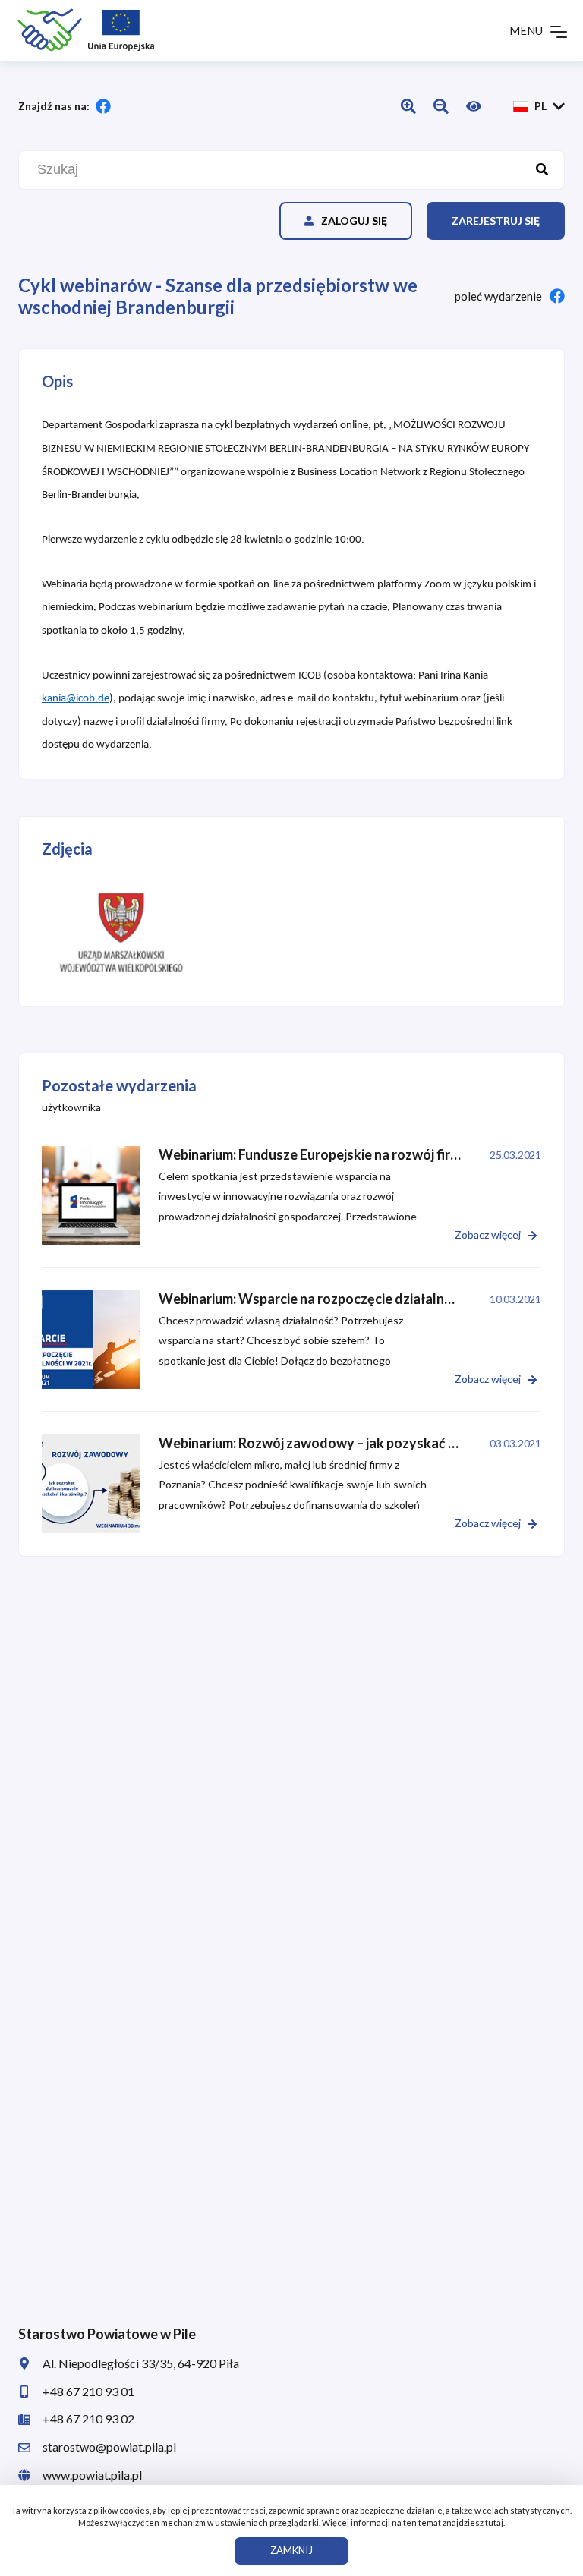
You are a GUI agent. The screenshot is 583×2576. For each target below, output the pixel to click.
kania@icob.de (76, 699)
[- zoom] (121, 932)
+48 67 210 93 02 (88, 2419)
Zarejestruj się (496, 220)
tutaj (494, 2522)
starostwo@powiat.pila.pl (109, 2447)
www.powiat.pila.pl (92, 2475)
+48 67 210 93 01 (88, 2391)
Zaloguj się (354, 220)
